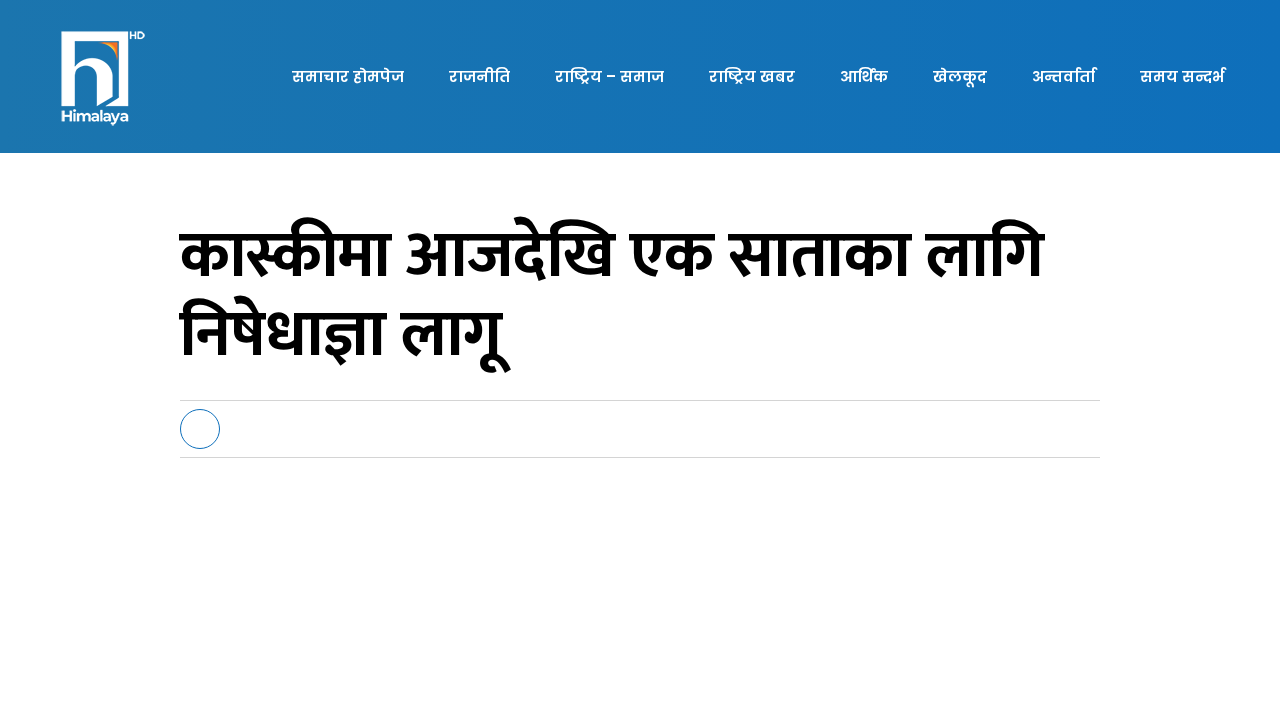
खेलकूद (960, 76)
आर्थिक (864, 76)
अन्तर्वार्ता (1063, 76)
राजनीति (479, 76)
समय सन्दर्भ (1182, 76)
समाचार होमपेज (348, 76)
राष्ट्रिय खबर (752, 76)
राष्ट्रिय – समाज (609, 76)
